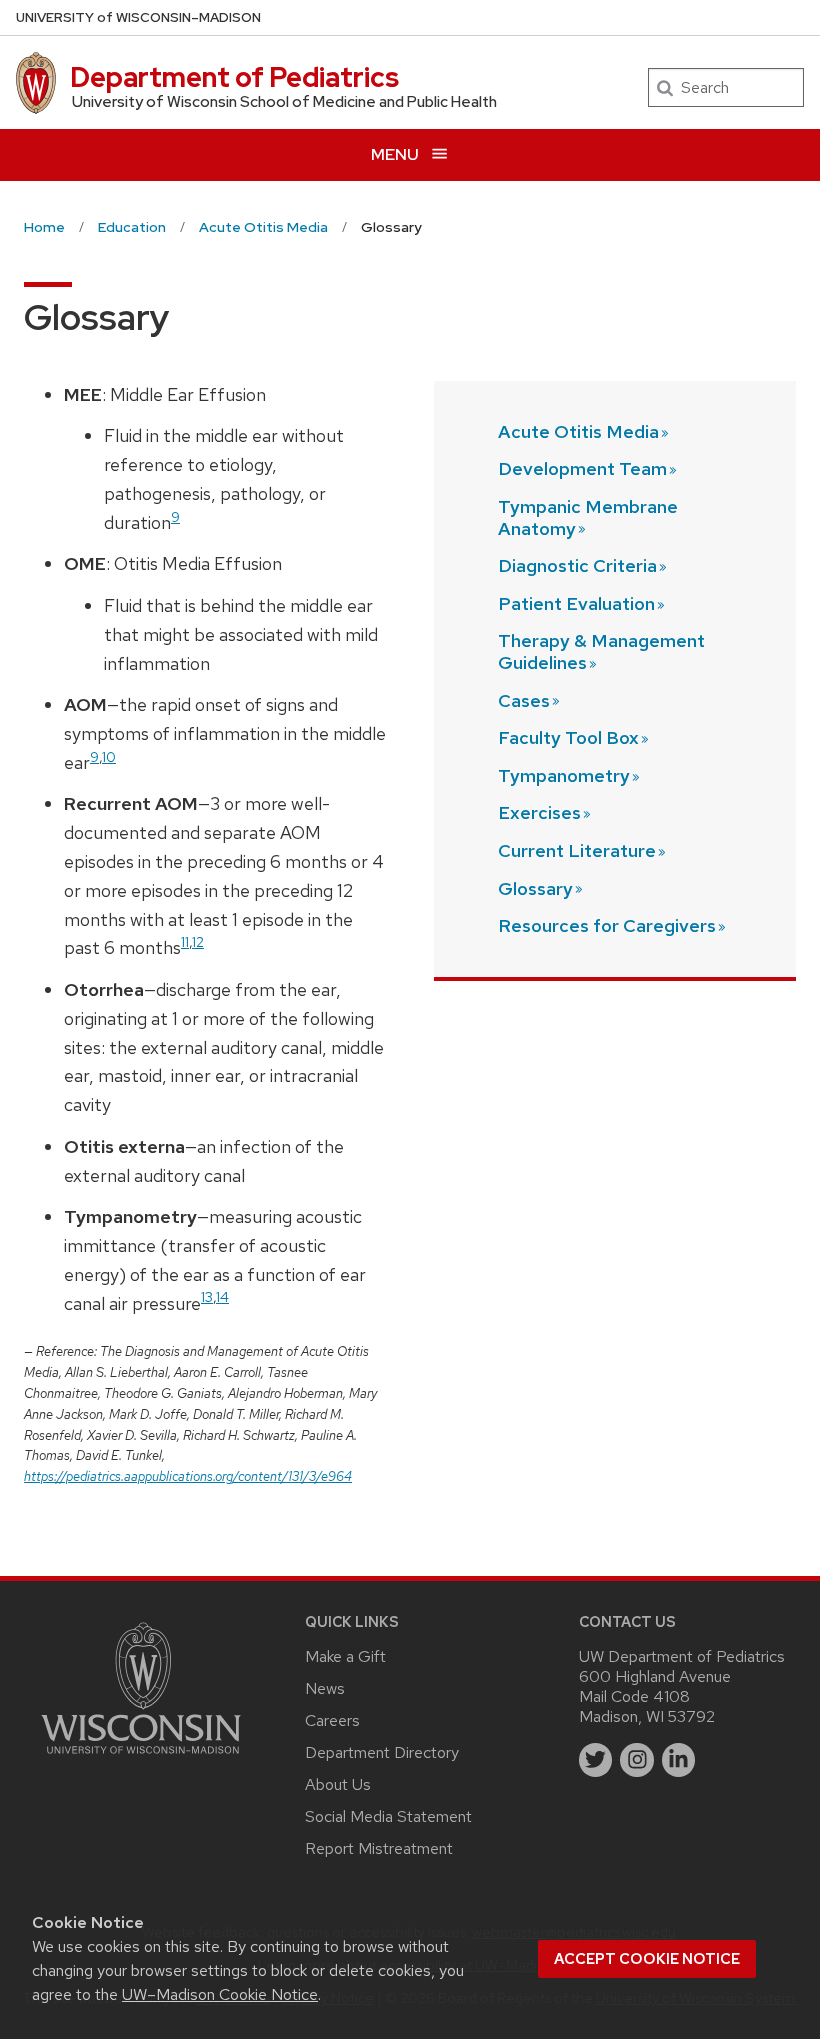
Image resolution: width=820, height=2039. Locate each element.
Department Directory (382, 1752)
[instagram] (637, 1760)
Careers (332, 1720)
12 (198, 941)
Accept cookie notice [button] (647, 1959)
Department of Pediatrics (234, 77)
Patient (576, 603)
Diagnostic (577, 565)
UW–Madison (138, 17)
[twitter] (596, 1760)
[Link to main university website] (141, 1757)
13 (207, 1296)
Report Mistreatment (379, 1848)
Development (582, 468)
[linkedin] (679, 1760)
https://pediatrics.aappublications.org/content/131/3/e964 (188, 1476)
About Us (338, 1784)
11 (185, 941)
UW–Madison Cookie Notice (220, 1994)
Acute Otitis (578, 431)
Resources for (607, 925)
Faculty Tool (568, 737)
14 (222, 1296)
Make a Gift (345, 1656)
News (325, 1688)
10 (109, 756)
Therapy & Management (601, 651)
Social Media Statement (388, 1816)
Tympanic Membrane (588, 517)
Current (577, 850)
